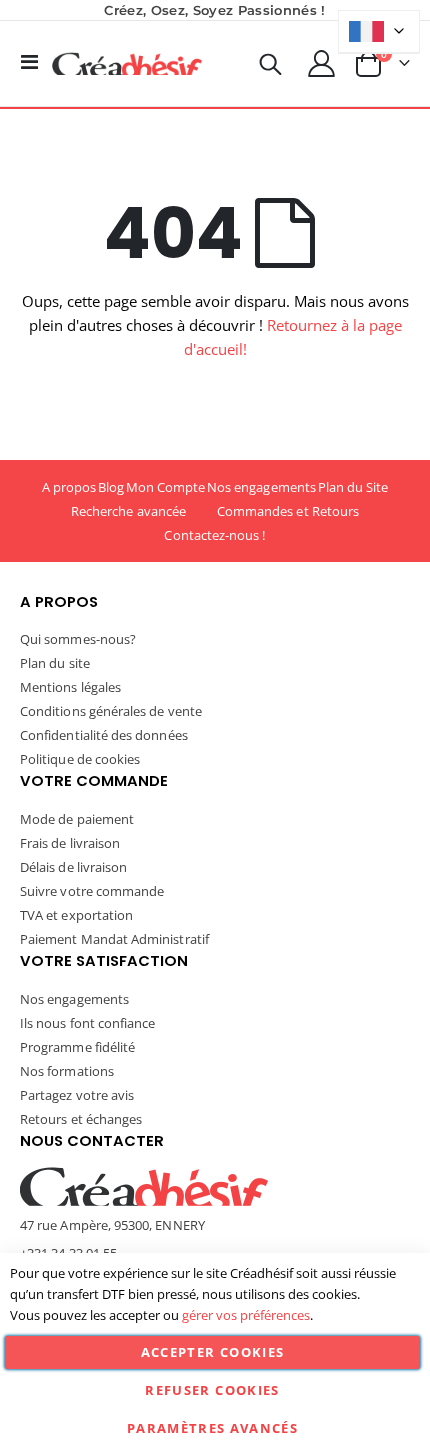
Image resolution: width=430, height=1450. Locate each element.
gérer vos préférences (246, 1315)
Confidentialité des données (104, 735)
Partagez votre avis (77, 1095)
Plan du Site (353, 487)
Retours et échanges (81, 1119)
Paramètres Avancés (212, 1428)
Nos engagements (261, 487)
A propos (69, 487)
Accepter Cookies (213, 1352)
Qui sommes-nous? (78, 639)
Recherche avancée (128, 511)
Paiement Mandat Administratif (114, 939)
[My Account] (322, 63)
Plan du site (55, 663)
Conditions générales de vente (111, 711)
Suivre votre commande (92, 891)
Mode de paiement (77, 819)
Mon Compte (166, 487)
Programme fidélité (77, 1047)
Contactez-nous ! (214, 535)
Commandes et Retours (288, 511)
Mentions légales (70, 687)
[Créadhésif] (127, 64)
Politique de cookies (80, 759)
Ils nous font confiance (88, 1023)
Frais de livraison (70, 843)
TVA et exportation (76, 915)
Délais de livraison (73, 867)
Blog (111, 487)
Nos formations (67, 1071)
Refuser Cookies (212, 1390)
